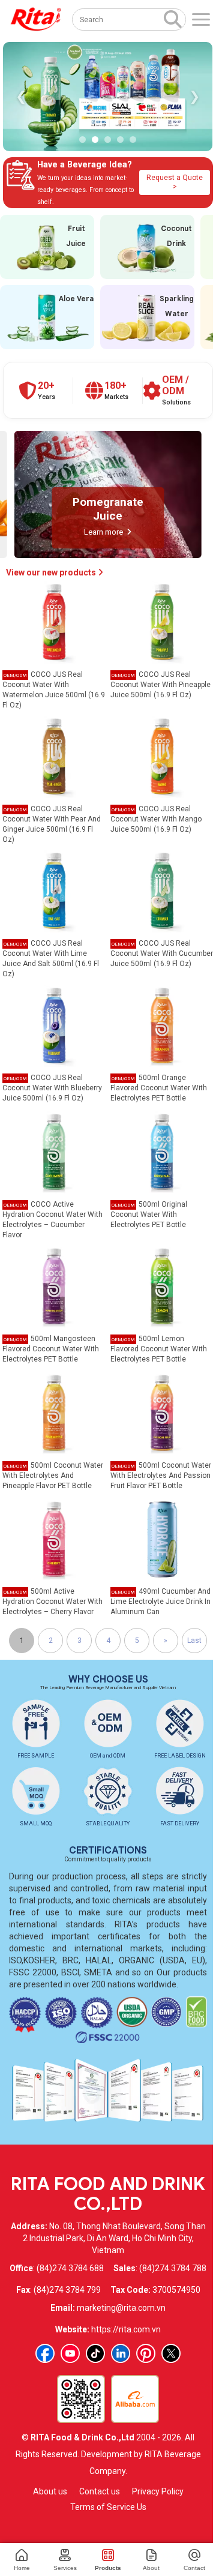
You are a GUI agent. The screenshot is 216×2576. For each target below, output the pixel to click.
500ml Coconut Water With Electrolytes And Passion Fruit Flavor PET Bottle (161, 1476)
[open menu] (201, 20)
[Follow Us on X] (171, 2353)
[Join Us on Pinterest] (146, 2353)
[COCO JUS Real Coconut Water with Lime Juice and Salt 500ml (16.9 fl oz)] (54, 890)
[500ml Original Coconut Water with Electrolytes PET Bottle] (162, 1151)
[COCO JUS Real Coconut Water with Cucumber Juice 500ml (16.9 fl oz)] (162, 890)
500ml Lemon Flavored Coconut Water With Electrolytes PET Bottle (159, 1349)
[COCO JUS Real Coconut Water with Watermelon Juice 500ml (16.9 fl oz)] (54, 622)
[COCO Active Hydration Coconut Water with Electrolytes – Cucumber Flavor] (54, 1151)
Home (22, 2568)
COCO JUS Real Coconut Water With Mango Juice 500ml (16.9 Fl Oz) (156, 819)
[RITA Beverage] (36, 20)
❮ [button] (21, 96)
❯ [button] (194, 96)
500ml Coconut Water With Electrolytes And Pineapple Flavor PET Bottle (53, 1476)
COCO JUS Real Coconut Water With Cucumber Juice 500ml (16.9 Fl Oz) (162, 953)
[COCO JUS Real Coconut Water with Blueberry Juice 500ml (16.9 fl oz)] (54, 1025)
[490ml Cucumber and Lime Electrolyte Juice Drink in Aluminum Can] (162, 1539)
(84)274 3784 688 (70, 2268)
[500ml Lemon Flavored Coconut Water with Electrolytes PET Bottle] (162, 1286)
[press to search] (173, 19)
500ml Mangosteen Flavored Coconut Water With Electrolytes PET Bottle (51, 1349)
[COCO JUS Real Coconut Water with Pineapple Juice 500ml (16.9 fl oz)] (162, 622)
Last (194, 1641)
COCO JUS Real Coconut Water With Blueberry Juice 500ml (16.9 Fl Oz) (52, 1088)
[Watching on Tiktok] (95, 2353)
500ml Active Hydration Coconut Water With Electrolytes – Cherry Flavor (52, 1602)
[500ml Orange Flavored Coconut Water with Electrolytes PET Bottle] (162, 1025)
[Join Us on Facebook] (45, 2353)
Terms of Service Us (108, 2507)
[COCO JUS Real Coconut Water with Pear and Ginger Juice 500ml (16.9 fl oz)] (54, 756)
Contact (194, 2568)
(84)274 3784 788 (173, 2268)
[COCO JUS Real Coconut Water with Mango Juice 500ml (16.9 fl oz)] (162, 756)
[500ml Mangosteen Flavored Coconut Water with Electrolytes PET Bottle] (54, 1286)
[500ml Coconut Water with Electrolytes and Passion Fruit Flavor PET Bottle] (162, 1412)
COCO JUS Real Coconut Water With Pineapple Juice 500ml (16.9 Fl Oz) (160, 685)
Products (108, 2568)
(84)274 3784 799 (67, 2290)
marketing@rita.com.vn (121, 2308)
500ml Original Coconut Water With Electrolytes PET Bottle (149, 1214)
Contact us (100, 2491)
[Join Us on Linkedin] (121, 2353)
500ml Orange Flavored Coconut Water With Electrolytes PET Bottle (159, 1088)
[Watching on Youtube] (70, 2353)
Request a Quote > (175, 182)
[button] (82, 140)
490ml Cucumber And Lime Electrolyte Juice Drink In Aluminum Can (160, 1602)
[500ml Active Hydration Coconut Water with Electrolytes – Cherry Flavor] (54, 1539)
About (151, 2568)
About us (50, 2491)
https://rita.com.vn (126, 2329)
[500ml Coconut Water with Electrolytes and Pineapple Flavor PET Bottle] (54, 1412)
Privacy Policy (158, 2491)
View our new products (52, 572)
